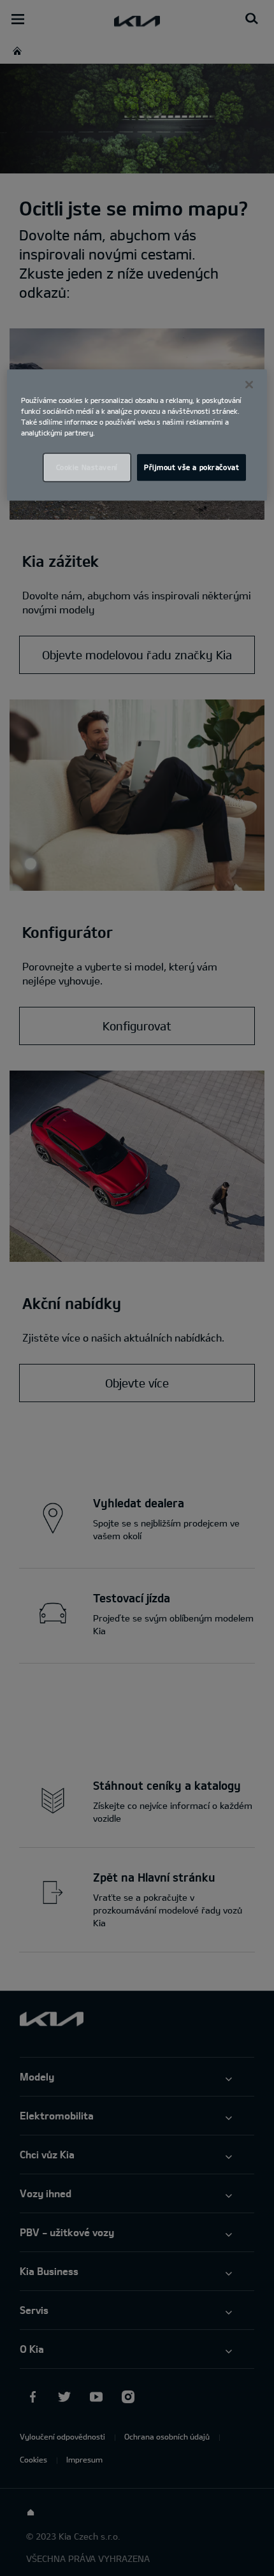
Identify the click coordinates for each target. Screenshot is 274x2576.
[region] (137, 435)
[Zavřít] (249, 384)
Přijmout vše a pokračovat (191, 467)
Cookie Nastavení (87, 467)
